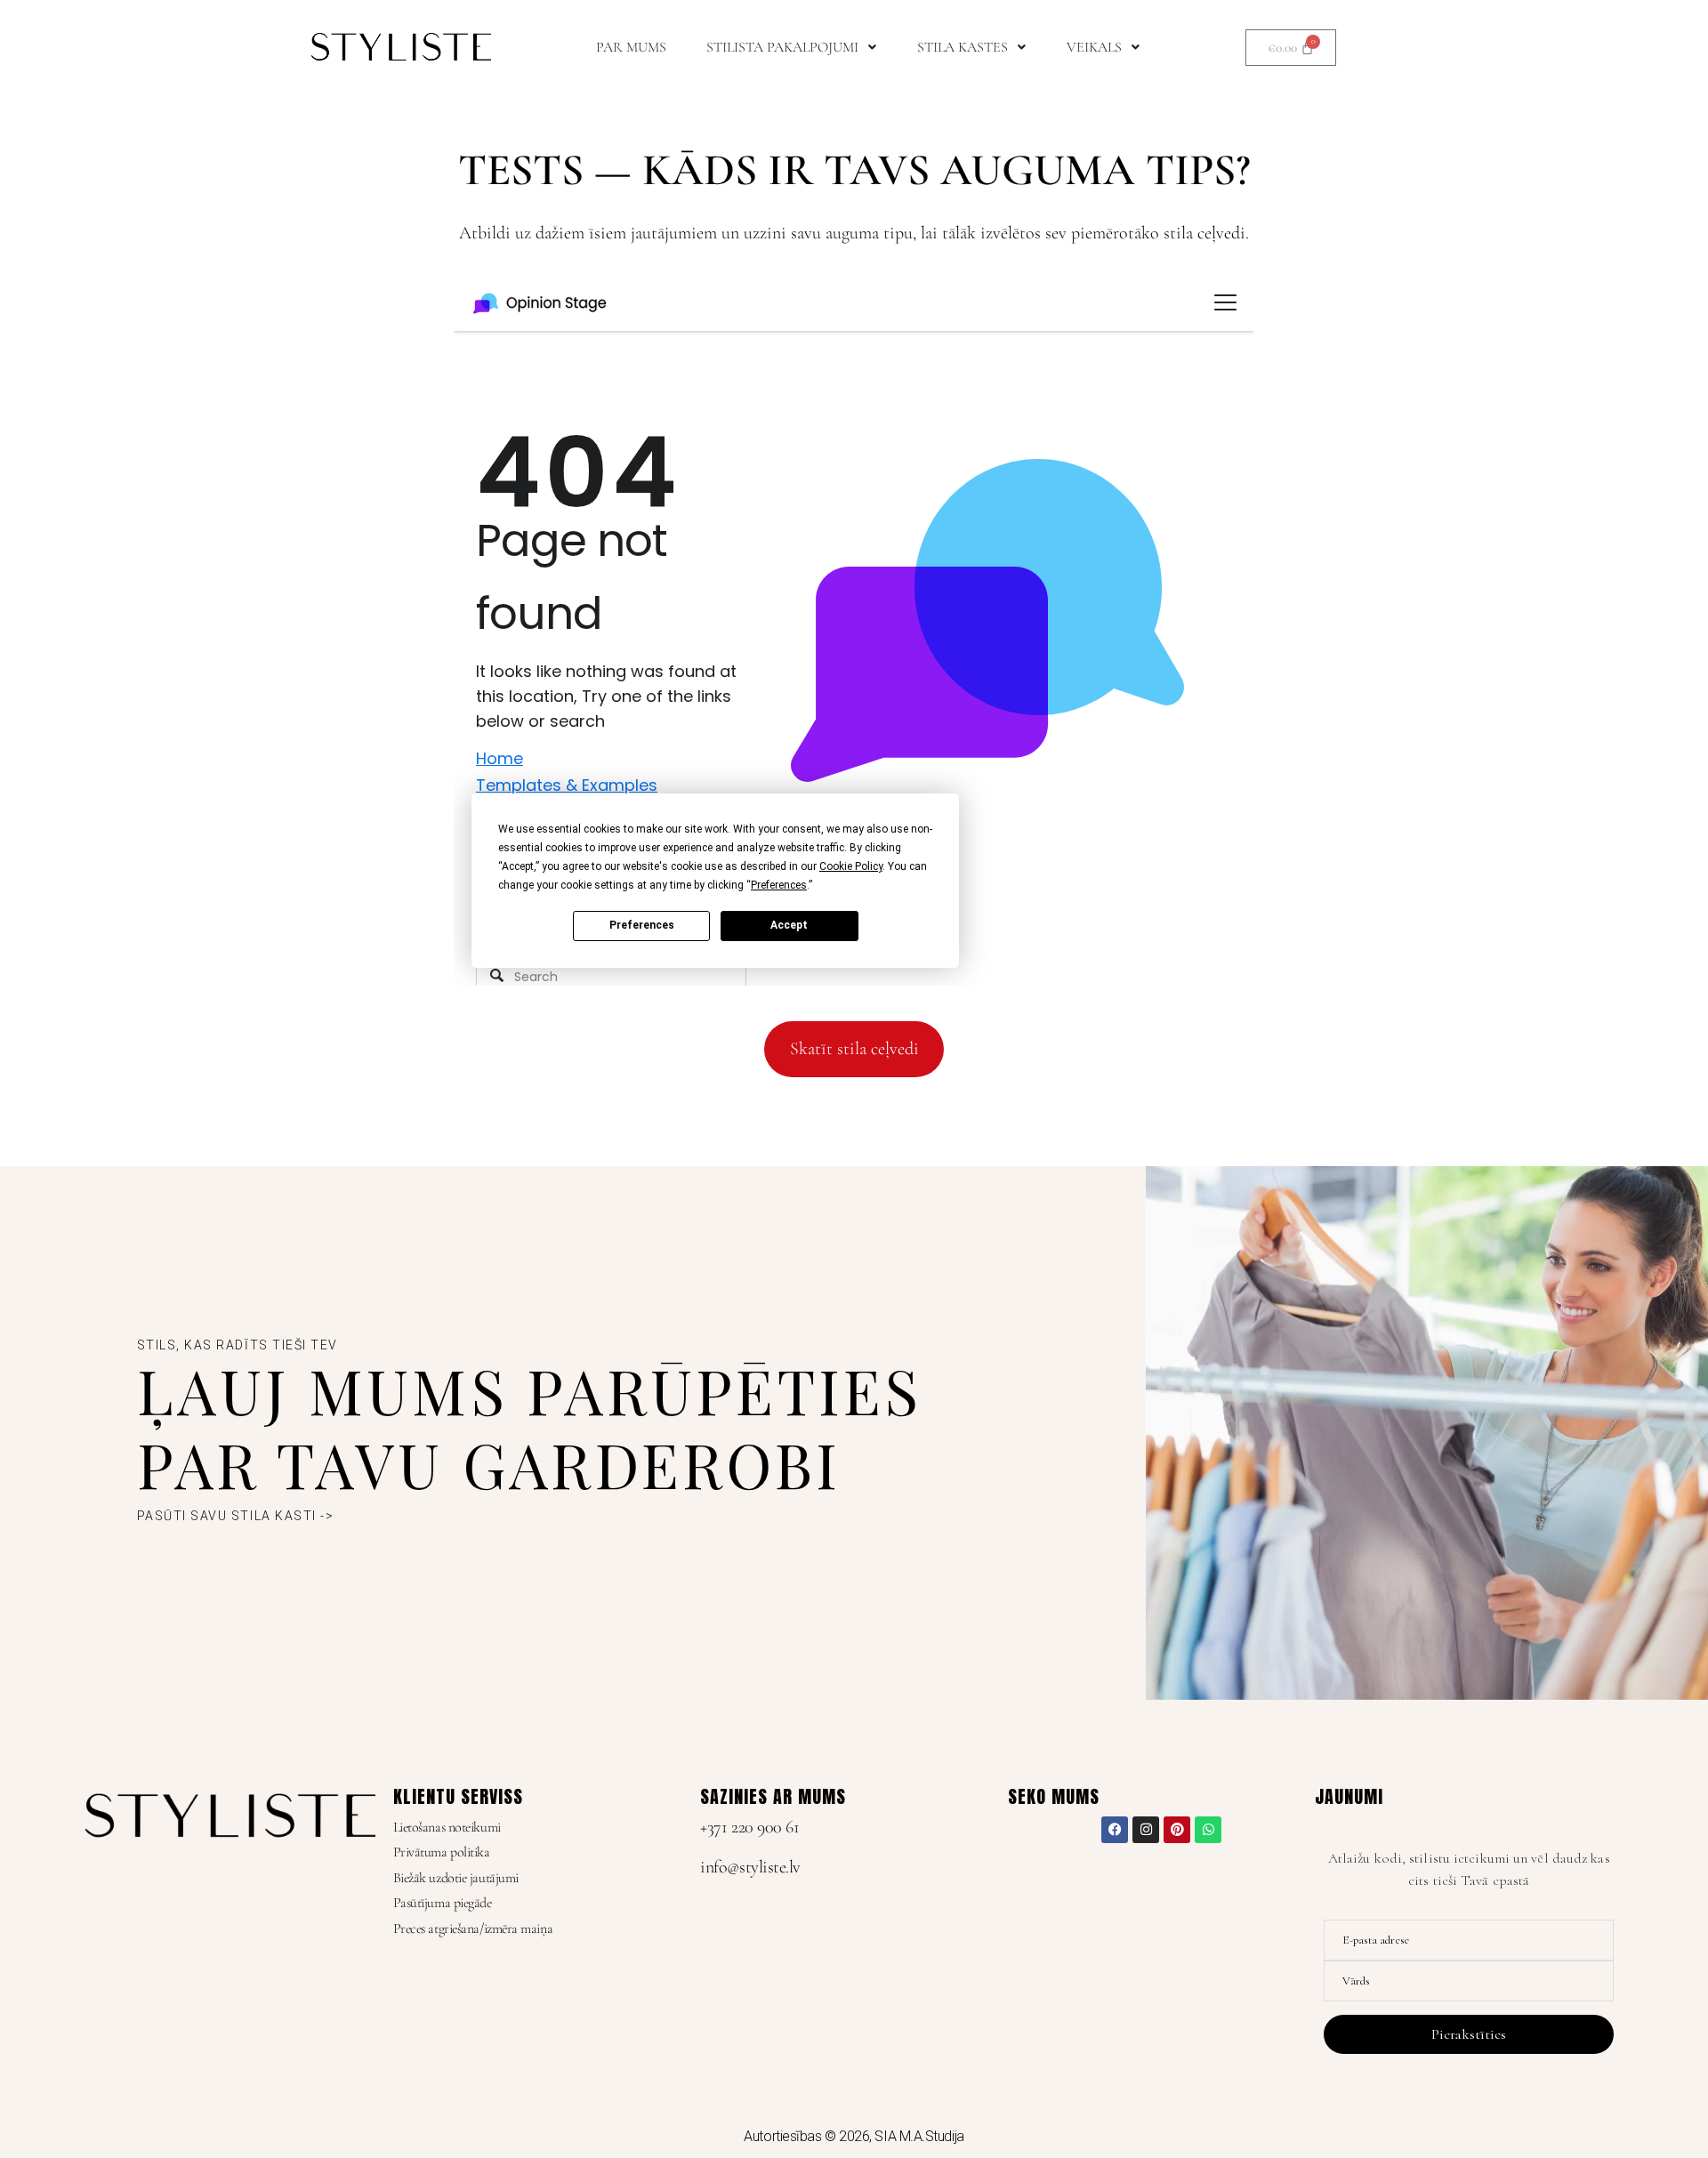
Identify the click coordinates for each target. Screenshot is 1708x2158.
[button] (792, 47)
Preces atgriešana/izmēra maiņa (473, 1929)
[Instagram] (1146, 1830)
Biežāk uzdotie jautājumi (456, 1878)
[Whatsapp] (1208, 1830)
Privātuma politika (442, 1852)
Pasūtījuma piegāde (443, 1903)
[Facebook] (1115, 1830)
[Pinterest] (1177, 1830)
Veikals (1094, 47)
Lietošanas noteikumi (447, 1827)
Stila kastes (963, 47)
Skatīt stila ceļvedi (854, 1049)
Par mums (631, 47)
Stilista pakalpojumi (782, 47)
